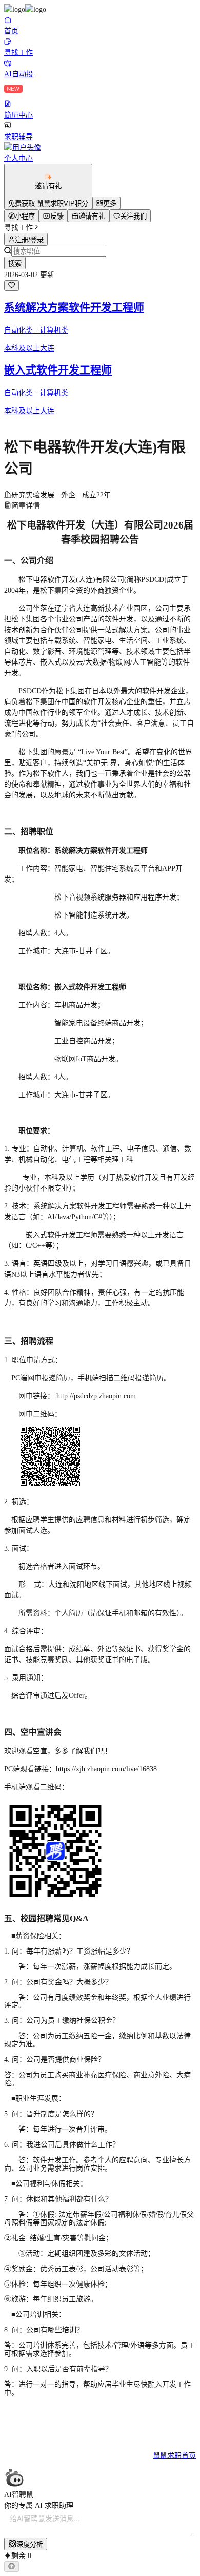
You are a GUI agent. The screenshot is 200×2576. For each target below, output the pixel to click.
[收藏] (12, 286)
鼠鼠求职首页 (174, 2456)
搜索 (15, 264)
